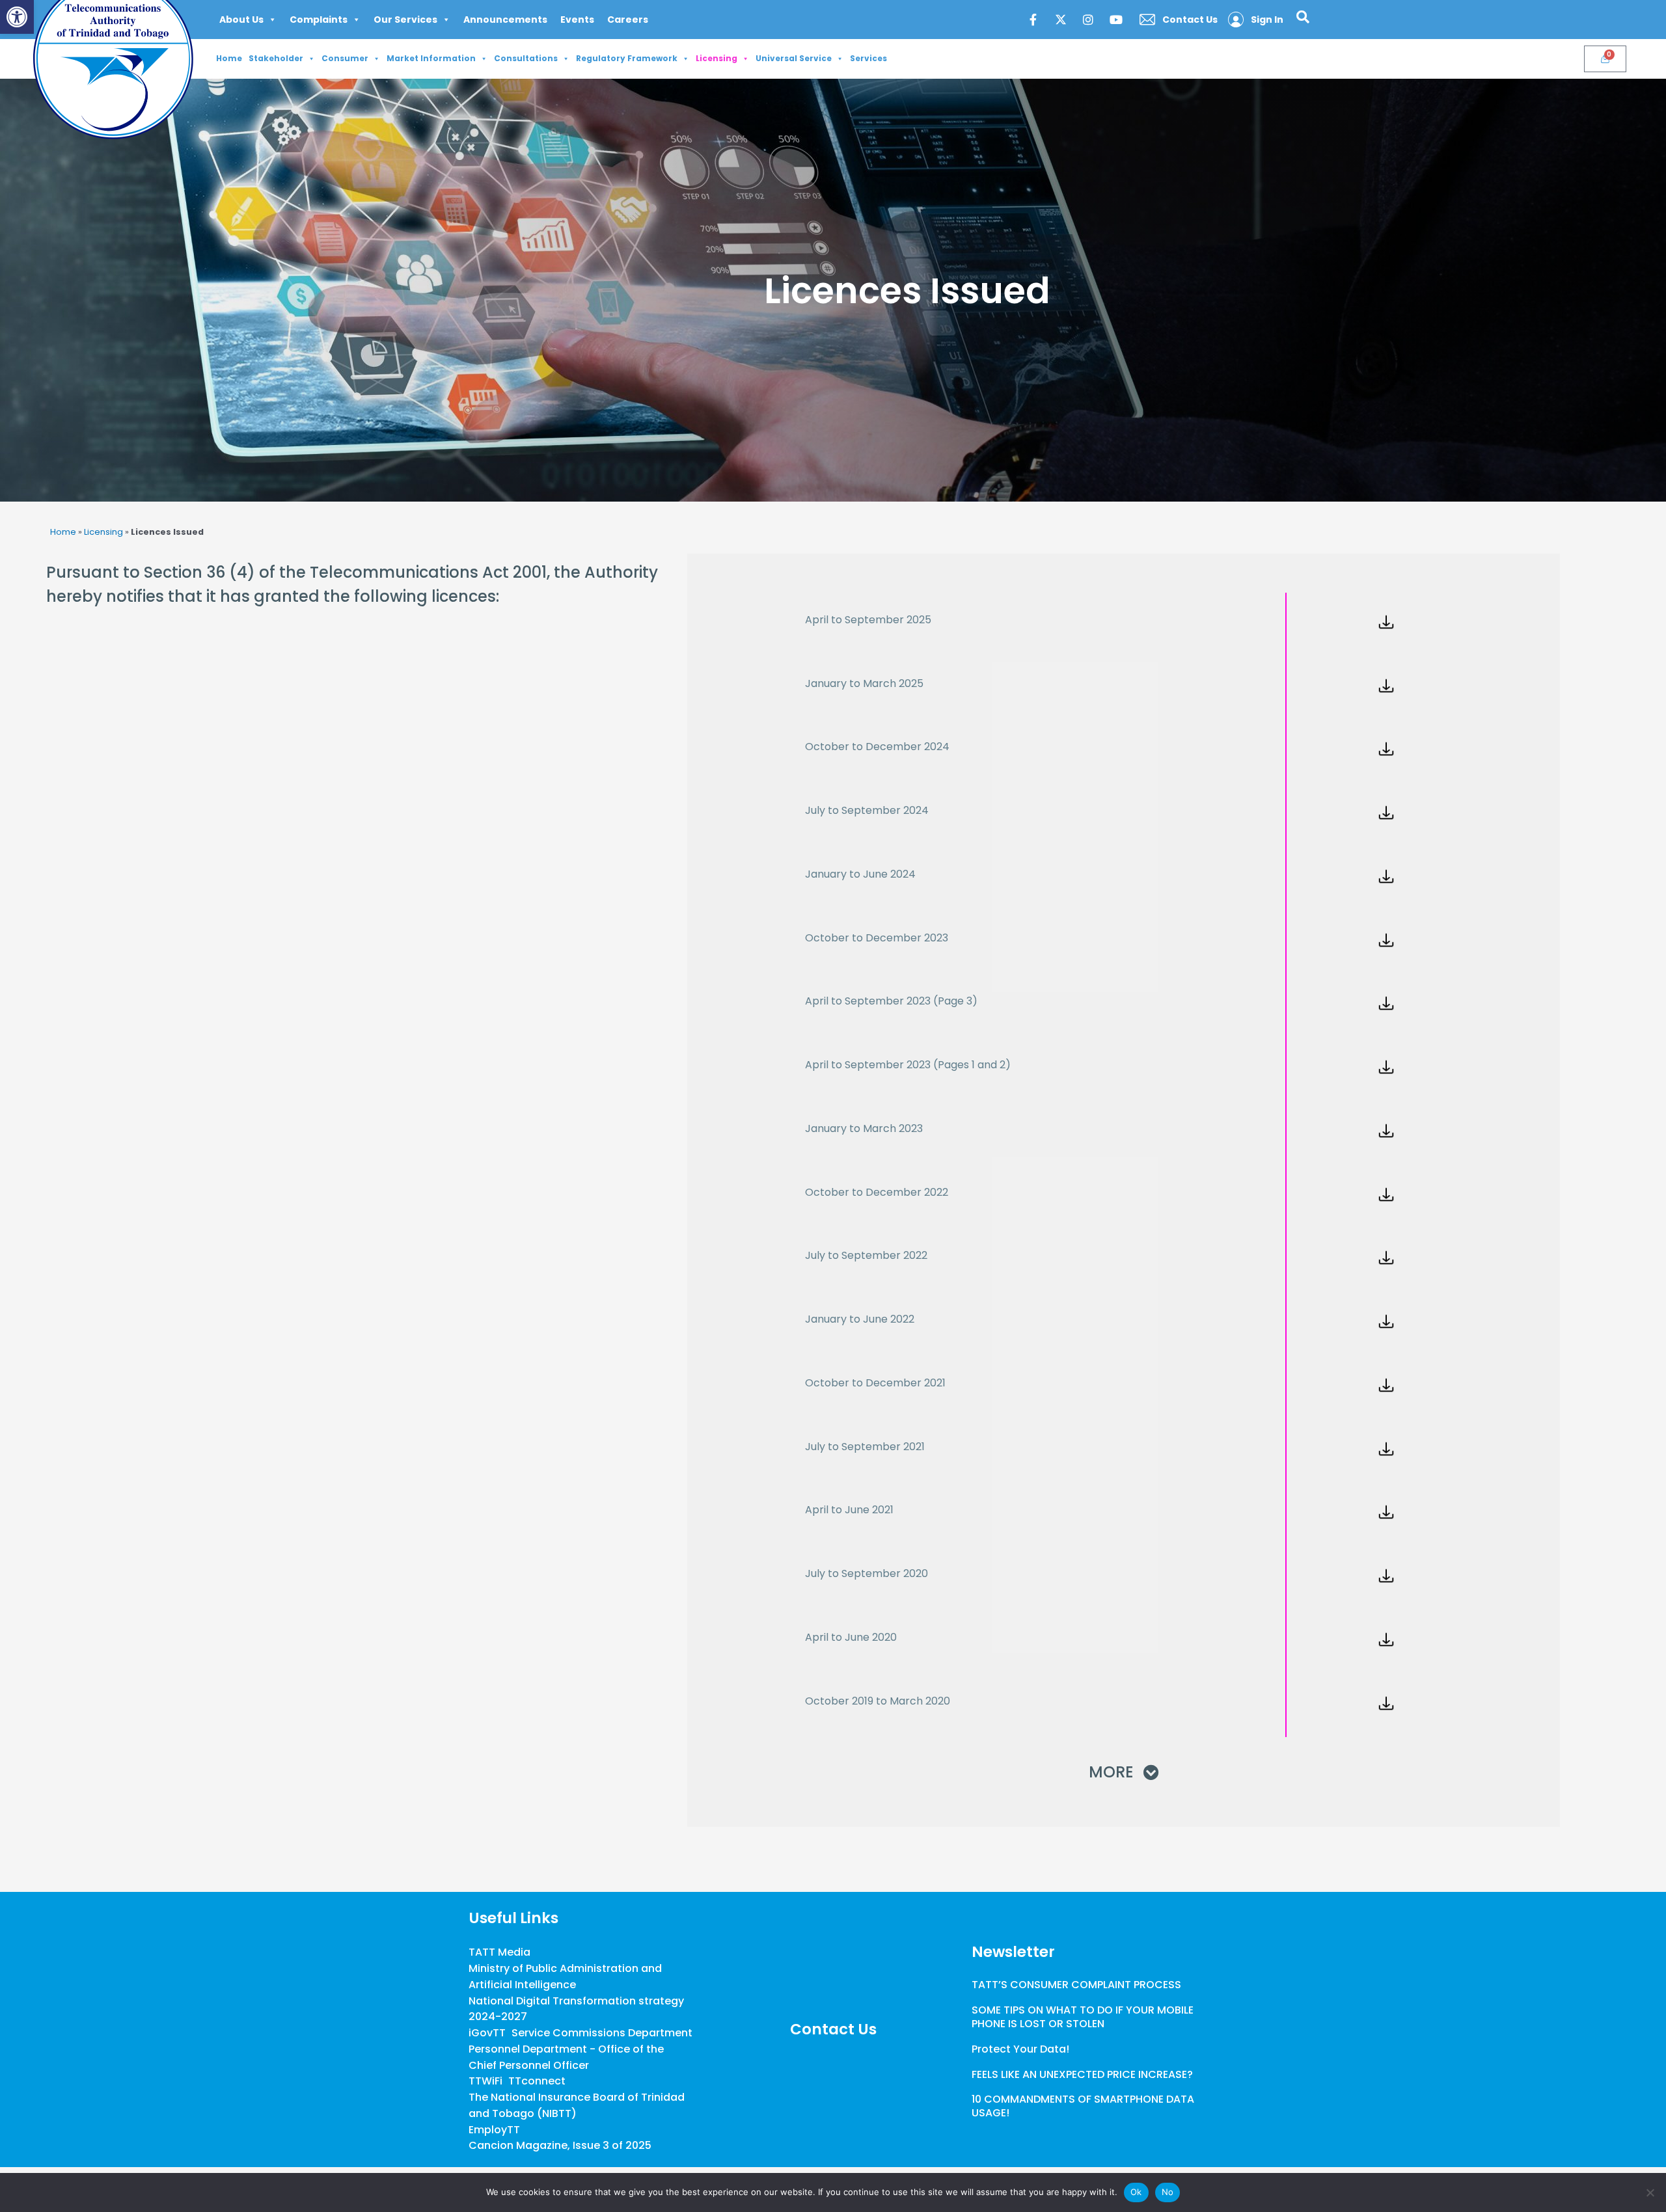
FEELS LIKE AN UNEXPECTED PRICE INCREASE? (1082, 2074)
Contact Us (833, 2029)
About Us (241, 20)
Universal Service (794, 58)
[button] (17, 17)
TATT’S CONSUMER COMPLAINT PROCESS (1076, 1985)
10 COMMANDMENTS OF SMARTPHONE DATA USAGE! (1083, 2106)
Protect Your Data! (1020, 2049)
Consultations (526, 58)
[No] (1650, 2192)
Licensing (717, 58)
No (1168, 2192)
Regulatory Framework (627, 58)
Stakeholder (276, 58)
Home (229, 58)
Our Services (405, 20)
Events (577, 20)
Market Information (431, 58)
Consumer (345, 58)
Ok (1136, 2192)
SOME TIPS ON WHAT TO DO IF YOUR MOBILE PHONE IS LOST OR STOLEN (1083, 2017)
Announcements (505, 20)
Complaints (319, 20)
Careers (628, 20)
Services (868, 58)
